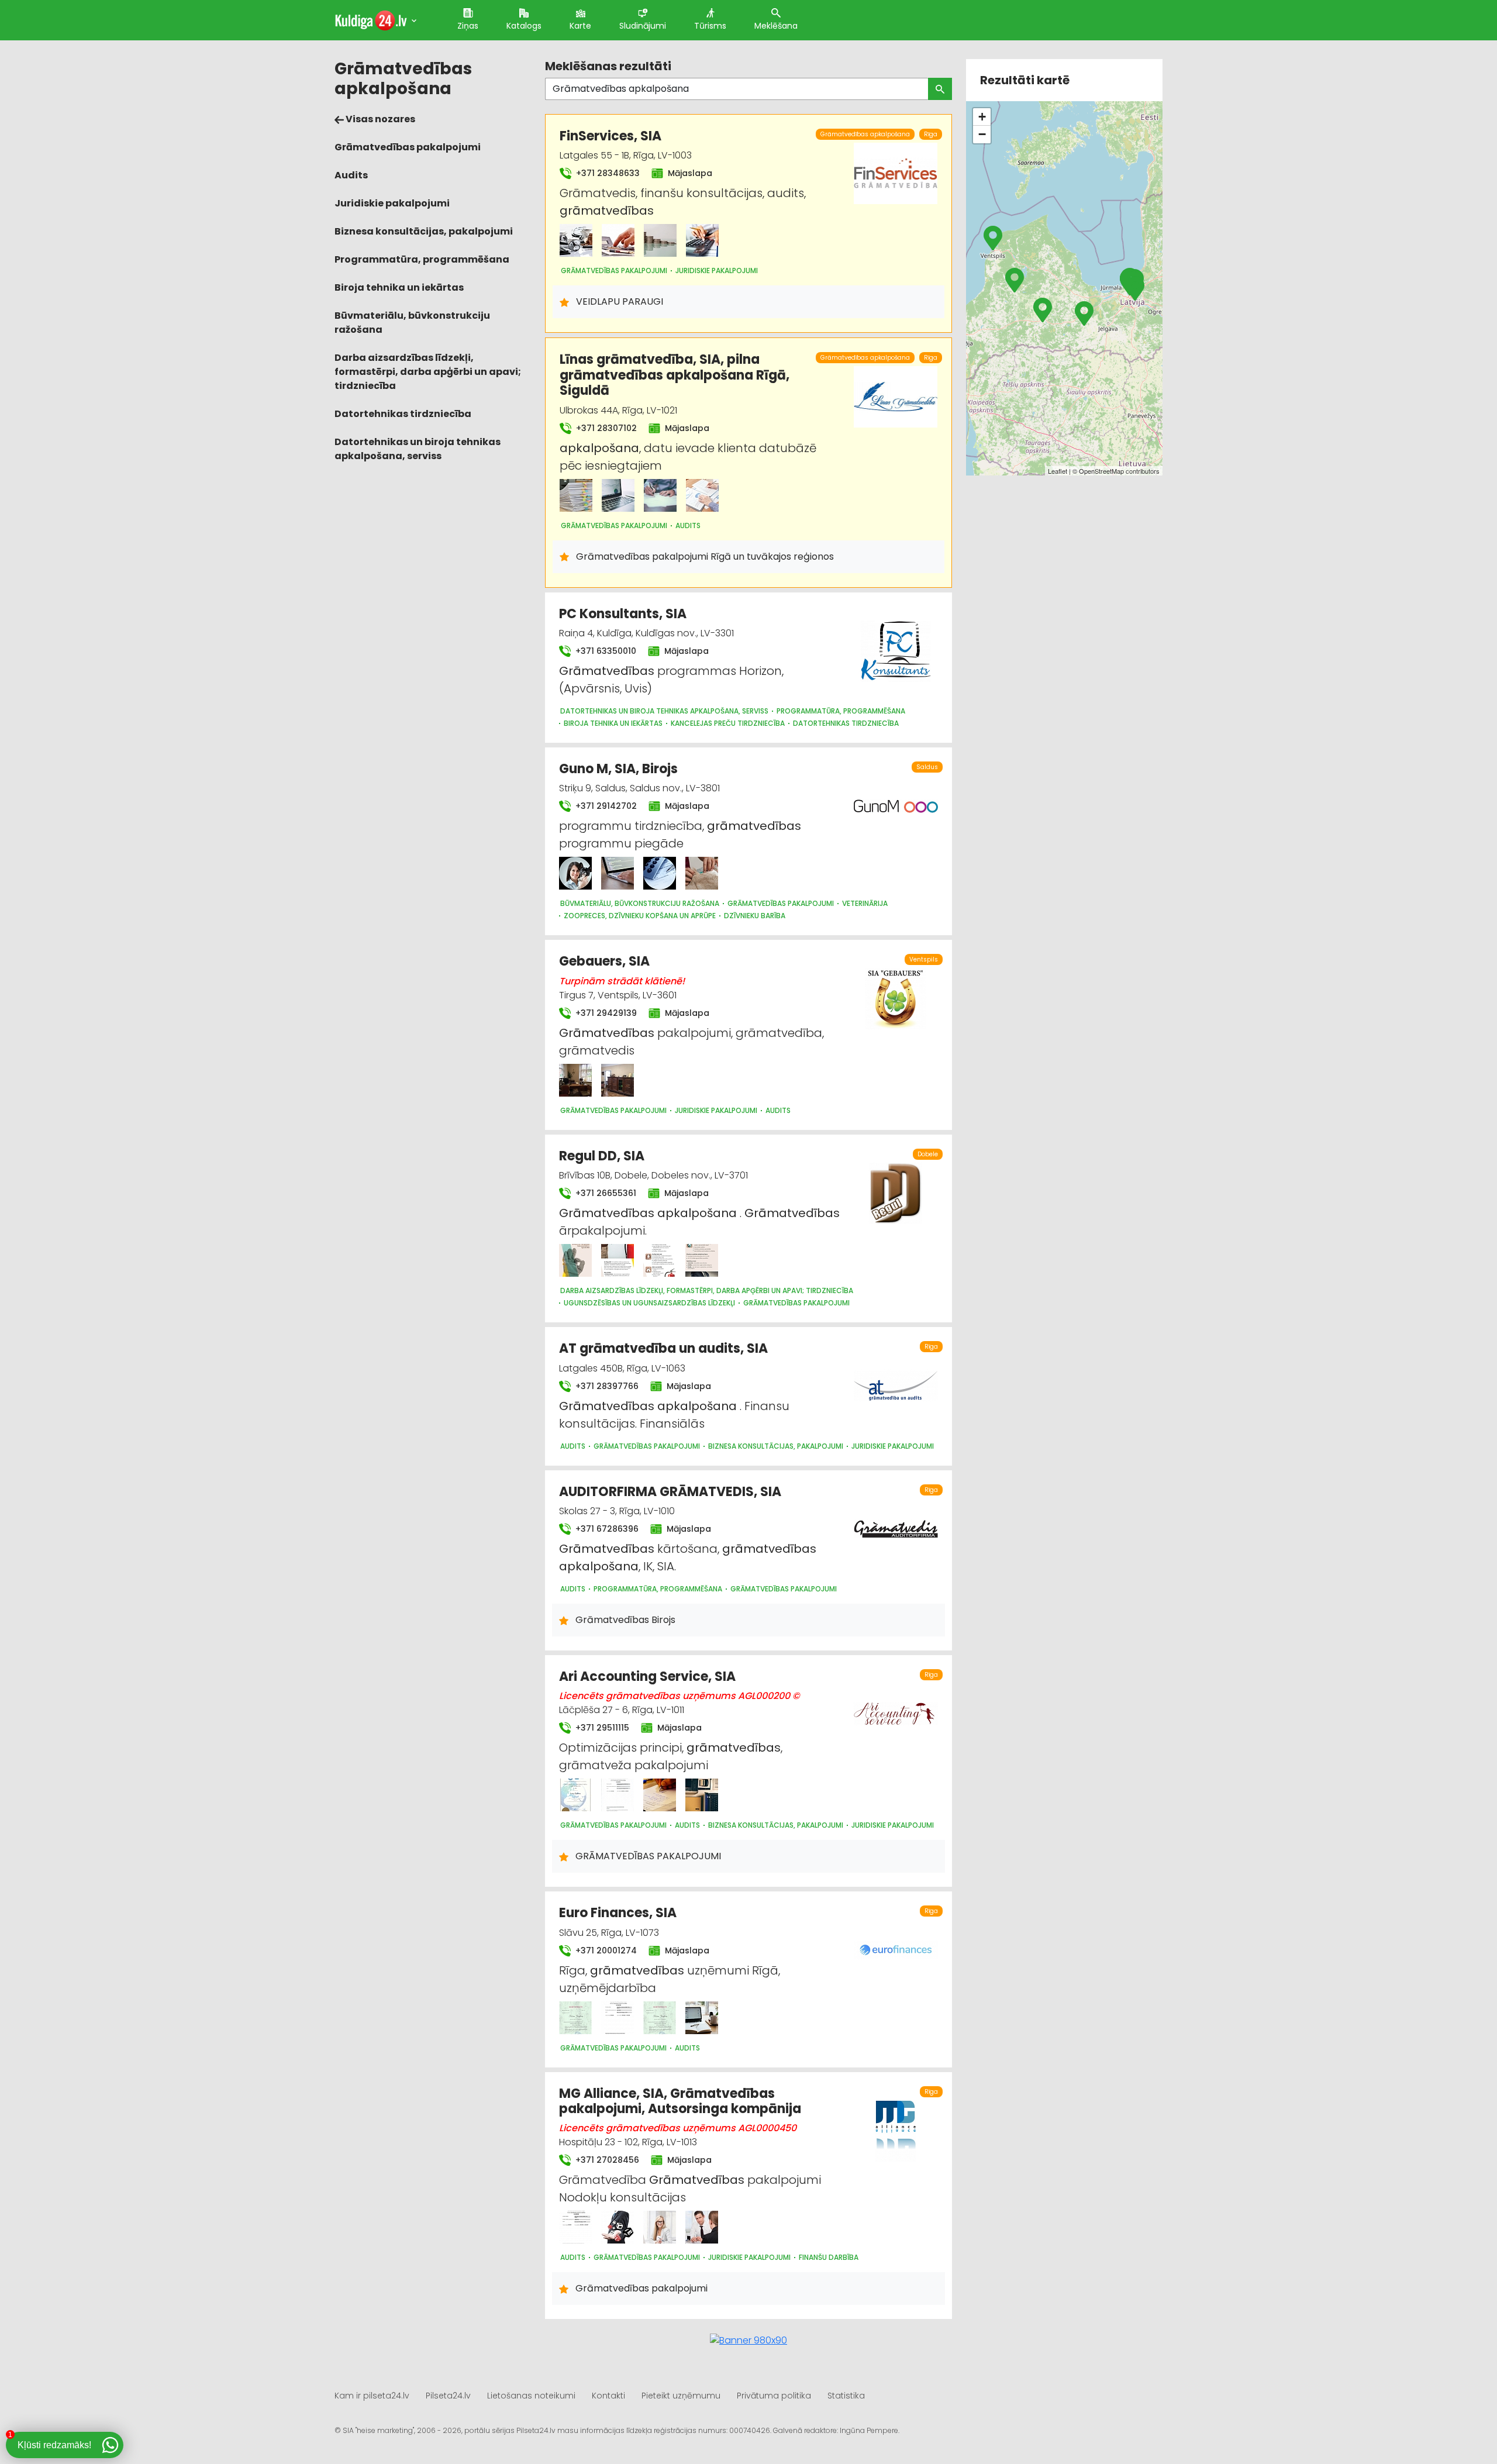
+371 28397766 (606, 1386)
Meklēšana (776, 26)
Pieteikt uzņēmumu (681, 2396)
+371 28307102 (605, 428)
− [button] (982, 134)
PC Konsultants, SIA (623, 614)
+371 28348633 (607, 173)
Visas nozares (380, 119)
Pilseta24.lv (448, 2396)
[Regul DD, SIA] (575, 1260)
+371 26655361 (605, 1193)
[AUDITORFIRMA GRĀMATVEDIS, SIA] (896, 1522)
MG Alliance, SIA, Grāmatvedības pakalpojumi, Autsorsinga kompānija (680, 2101)
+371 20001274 (605, 1950)
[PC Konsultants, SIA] (896, 644)
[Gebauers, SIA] (575, 1080)
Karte (580, 26)
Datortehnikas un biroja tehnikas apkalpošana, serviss (418, 449)
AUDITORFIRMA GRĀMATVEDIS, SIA (670, 1492)
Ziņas (468, 26)
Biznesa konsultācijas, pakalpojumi (424, 231)
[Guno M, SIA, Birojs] (575, 873)
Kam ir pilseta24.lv (372, 2396)
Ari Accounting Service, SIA (647, 1676)
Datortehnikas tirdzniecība (403, 414)
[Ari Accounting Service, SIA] (575, 1795)
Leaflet (1058, 471)
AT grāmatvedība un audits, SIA (663, 1348)
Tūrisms (710, 26)
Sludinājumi (643, 26)
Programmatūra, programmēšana (422, 259)
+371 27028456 (606, 2160)
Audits (351, 175)
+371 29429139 (605, 1013)
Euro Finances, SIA (618, 1913)
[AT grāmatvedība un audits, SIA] (896, 1379)
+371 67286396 (606, 1529)
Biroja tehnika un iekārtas (399, 287)
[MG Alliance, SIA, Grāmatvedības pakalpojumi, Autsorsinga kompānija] (575, 2227)
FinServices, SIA (610, 136)
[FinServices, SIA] (576, 240)
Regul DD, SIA (602, 1156)
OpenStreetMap (1101, 471)
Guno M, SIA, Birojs (618, 769)
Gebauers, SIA (604, 961)
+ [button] (982, 117)
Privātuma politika (774, 2396)
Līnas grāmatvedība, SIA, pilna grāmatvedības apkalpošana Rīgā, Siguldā (675, 375)
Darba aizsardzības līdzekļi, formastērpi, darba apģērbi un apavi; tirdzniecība (428, 372)
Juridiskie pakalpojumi (392, 203)
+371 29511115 (601, 1728)
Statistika (846, 2396)
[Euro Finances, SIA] (575, 2018)
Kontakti (608, 2396)
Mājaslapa (689, 173)
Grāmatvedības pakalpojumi (408, 147)
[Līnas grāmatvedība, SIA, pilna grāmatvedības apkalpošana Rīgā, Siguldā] (576, 495)
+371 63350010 (605, 651)
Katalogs (524, 26)
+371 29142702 (605, 806)
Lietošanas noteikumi (531, 2396)
